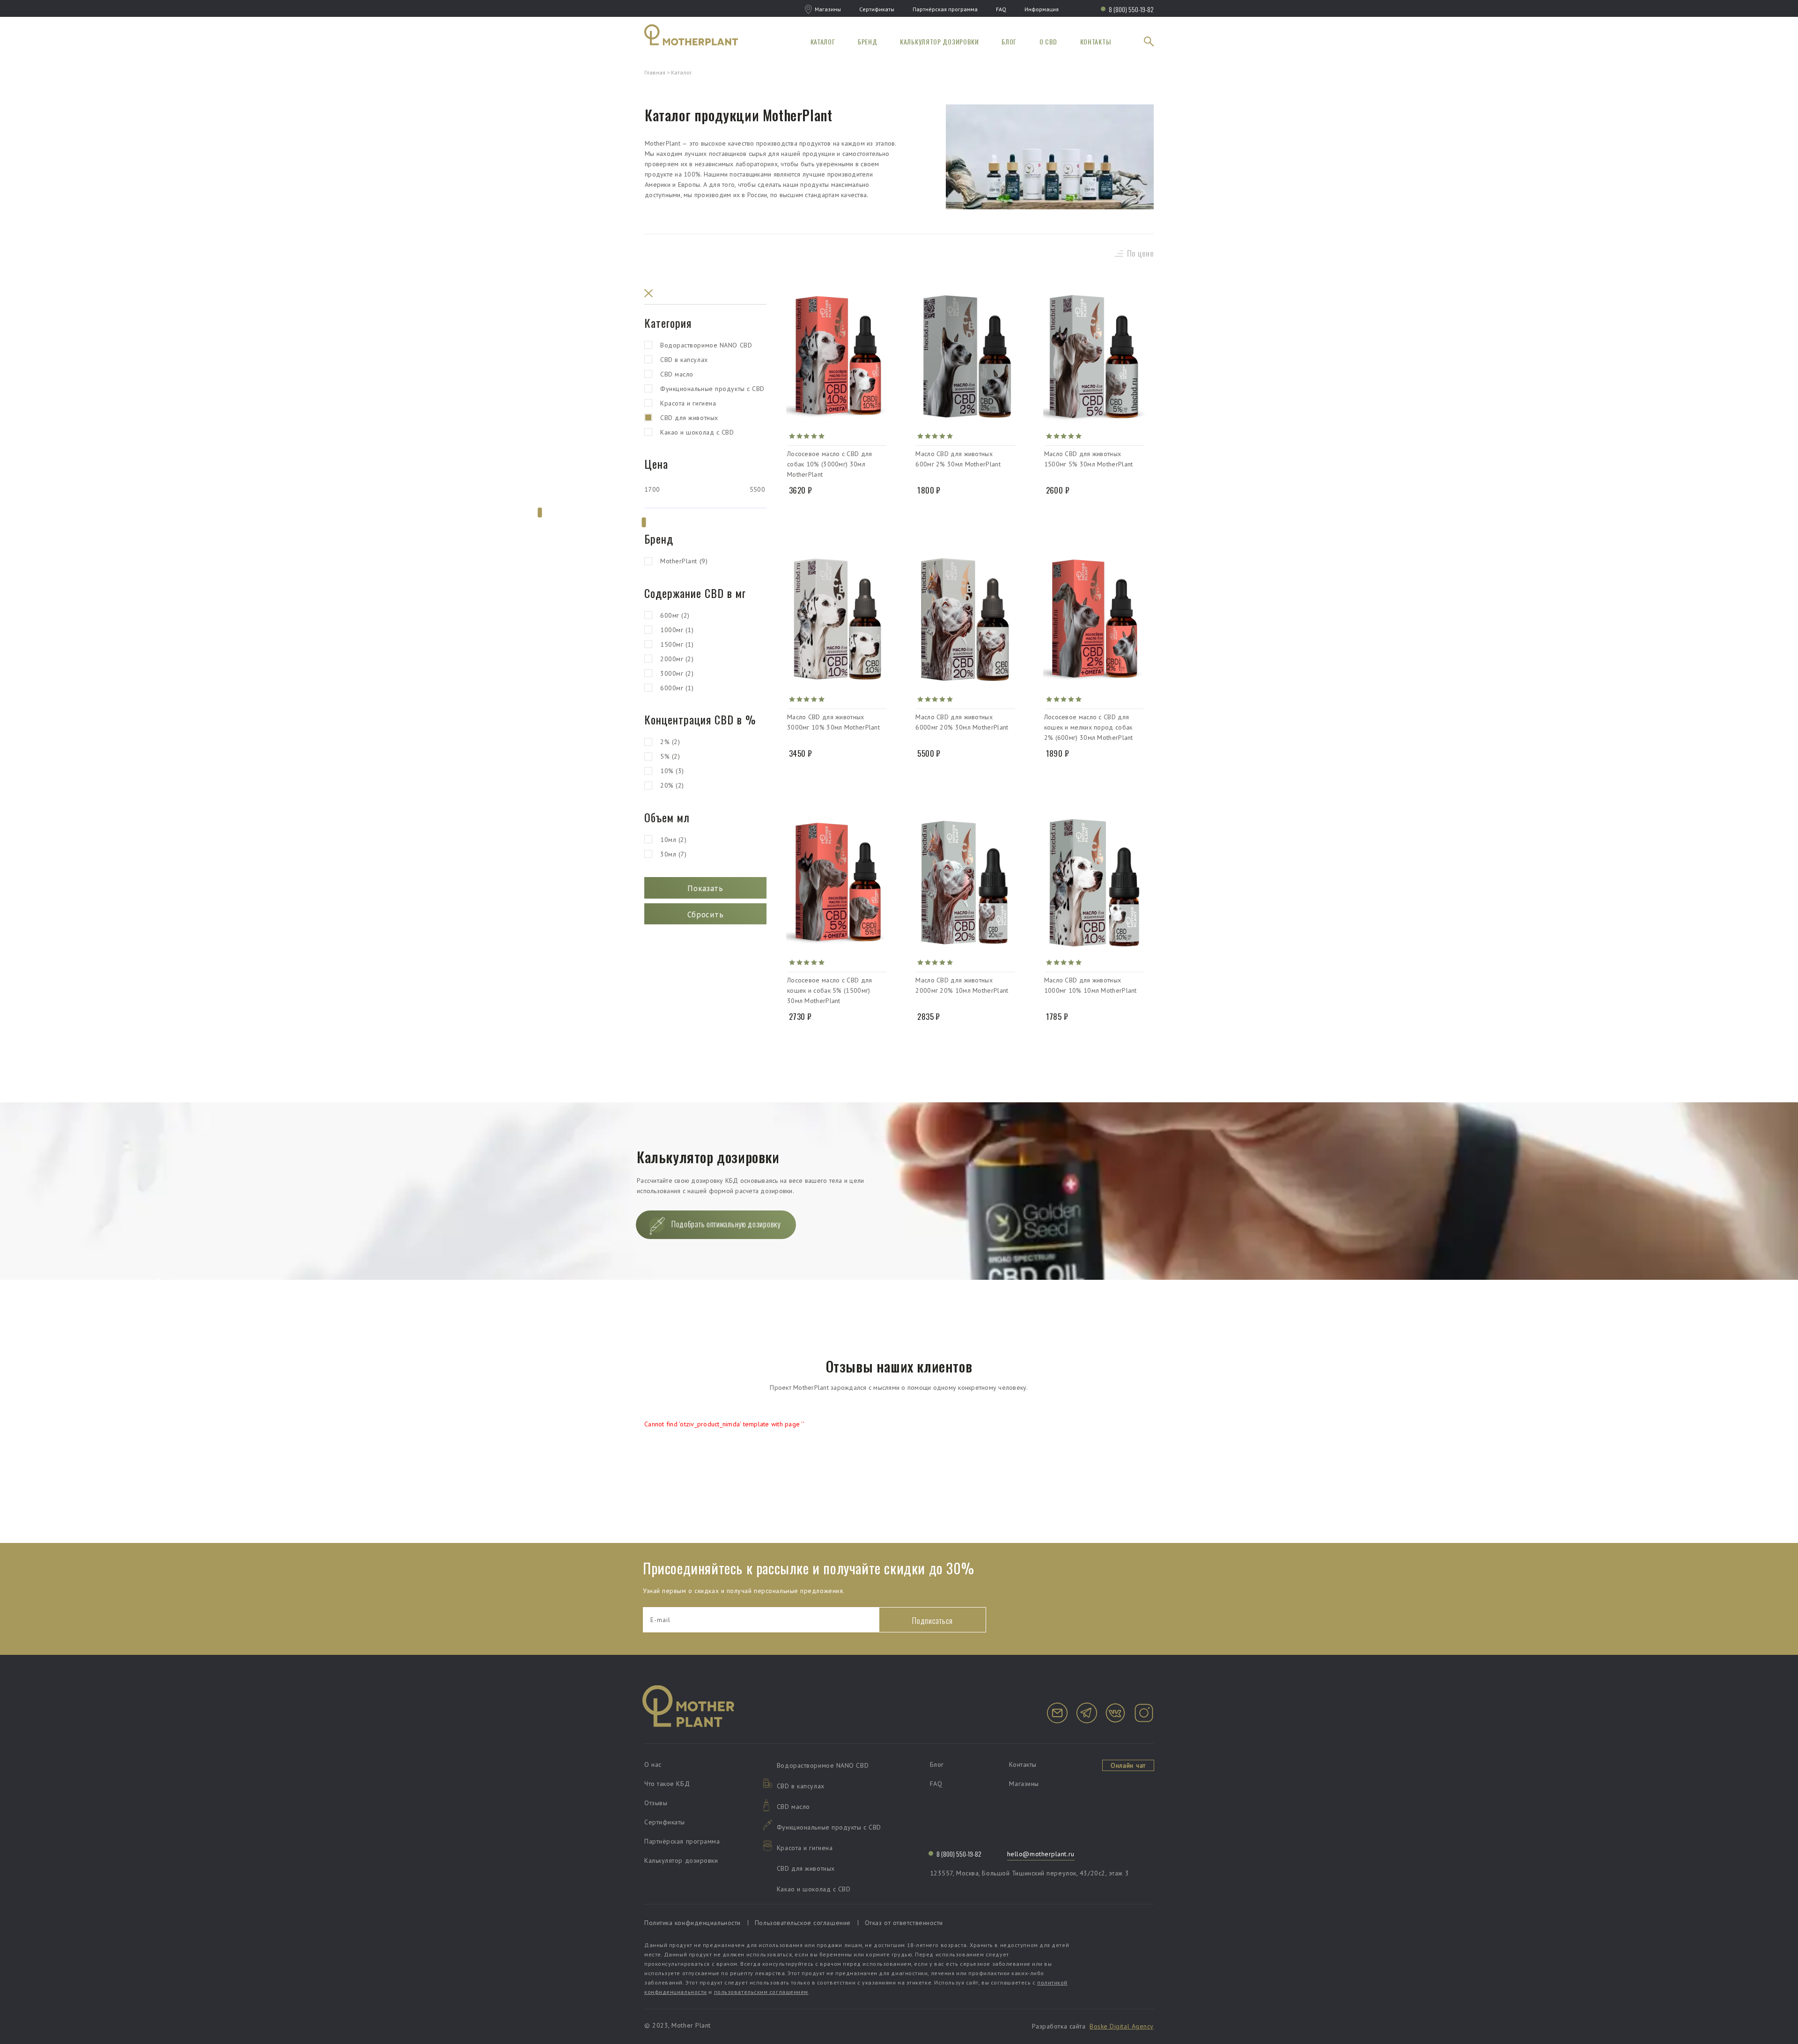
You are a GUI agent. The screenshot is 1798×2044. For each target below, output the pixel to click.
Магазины (828, 9)
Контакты (1096, 41)
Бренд (868, 41)
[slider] (540, 513)
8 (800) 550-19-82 (1131, 9)
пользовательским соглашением (761, 1992)
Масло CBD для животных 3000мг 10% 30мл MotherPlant (833, 722)
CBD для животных (689, 418)
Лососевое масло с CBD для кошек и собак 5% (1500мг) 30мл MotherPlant (830, 990)
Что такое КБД (667, 1784)
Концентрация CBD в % (700, 719)
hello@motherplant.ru (1041, 1854)
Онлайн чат (1128, 1765)
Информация (1042, 9)
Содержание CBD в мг (695, 593)
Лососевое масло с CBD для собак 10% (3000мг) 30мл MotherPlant (830, 464)
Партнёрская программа (945, 9)
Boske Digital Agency (1122, 2026)
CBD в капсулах (684, 360)
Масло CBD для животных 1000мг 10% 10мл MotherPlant (1091, 985)
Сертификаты (877, 9)
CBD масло (677, 374)
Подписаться (932, 1620)
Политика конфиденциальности (693, 1923)
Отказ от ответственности (904, 1923)
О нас (653, 1764)
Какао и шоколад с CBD (697, 432)
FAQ (1001, 9)
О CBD (1049, 41)
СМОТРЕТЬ (837, 513)
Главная (655, 72)
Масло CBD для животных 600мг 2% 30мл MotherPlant (958, 459)
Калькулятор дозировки (940, 41)
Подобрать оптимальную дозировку (726, 1224)
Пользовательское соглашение (803, 1923)
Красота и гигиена (688, 403)
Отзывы (656, 1803)
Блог (1009, 41)
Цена (656, 464)
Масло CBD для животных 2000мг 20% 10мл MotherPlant (962, 985)
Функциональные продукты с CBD (712, 389)
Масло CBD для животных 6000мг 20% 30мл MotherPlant (962, 722)
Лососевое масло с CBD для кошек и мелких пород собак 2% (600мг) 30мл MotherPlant (1089, 727)
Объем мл (667, 817)
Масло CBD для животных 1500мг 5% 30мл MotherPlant (1089, 459)
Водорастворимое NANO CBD (706, 345)
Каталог (823, 41)
